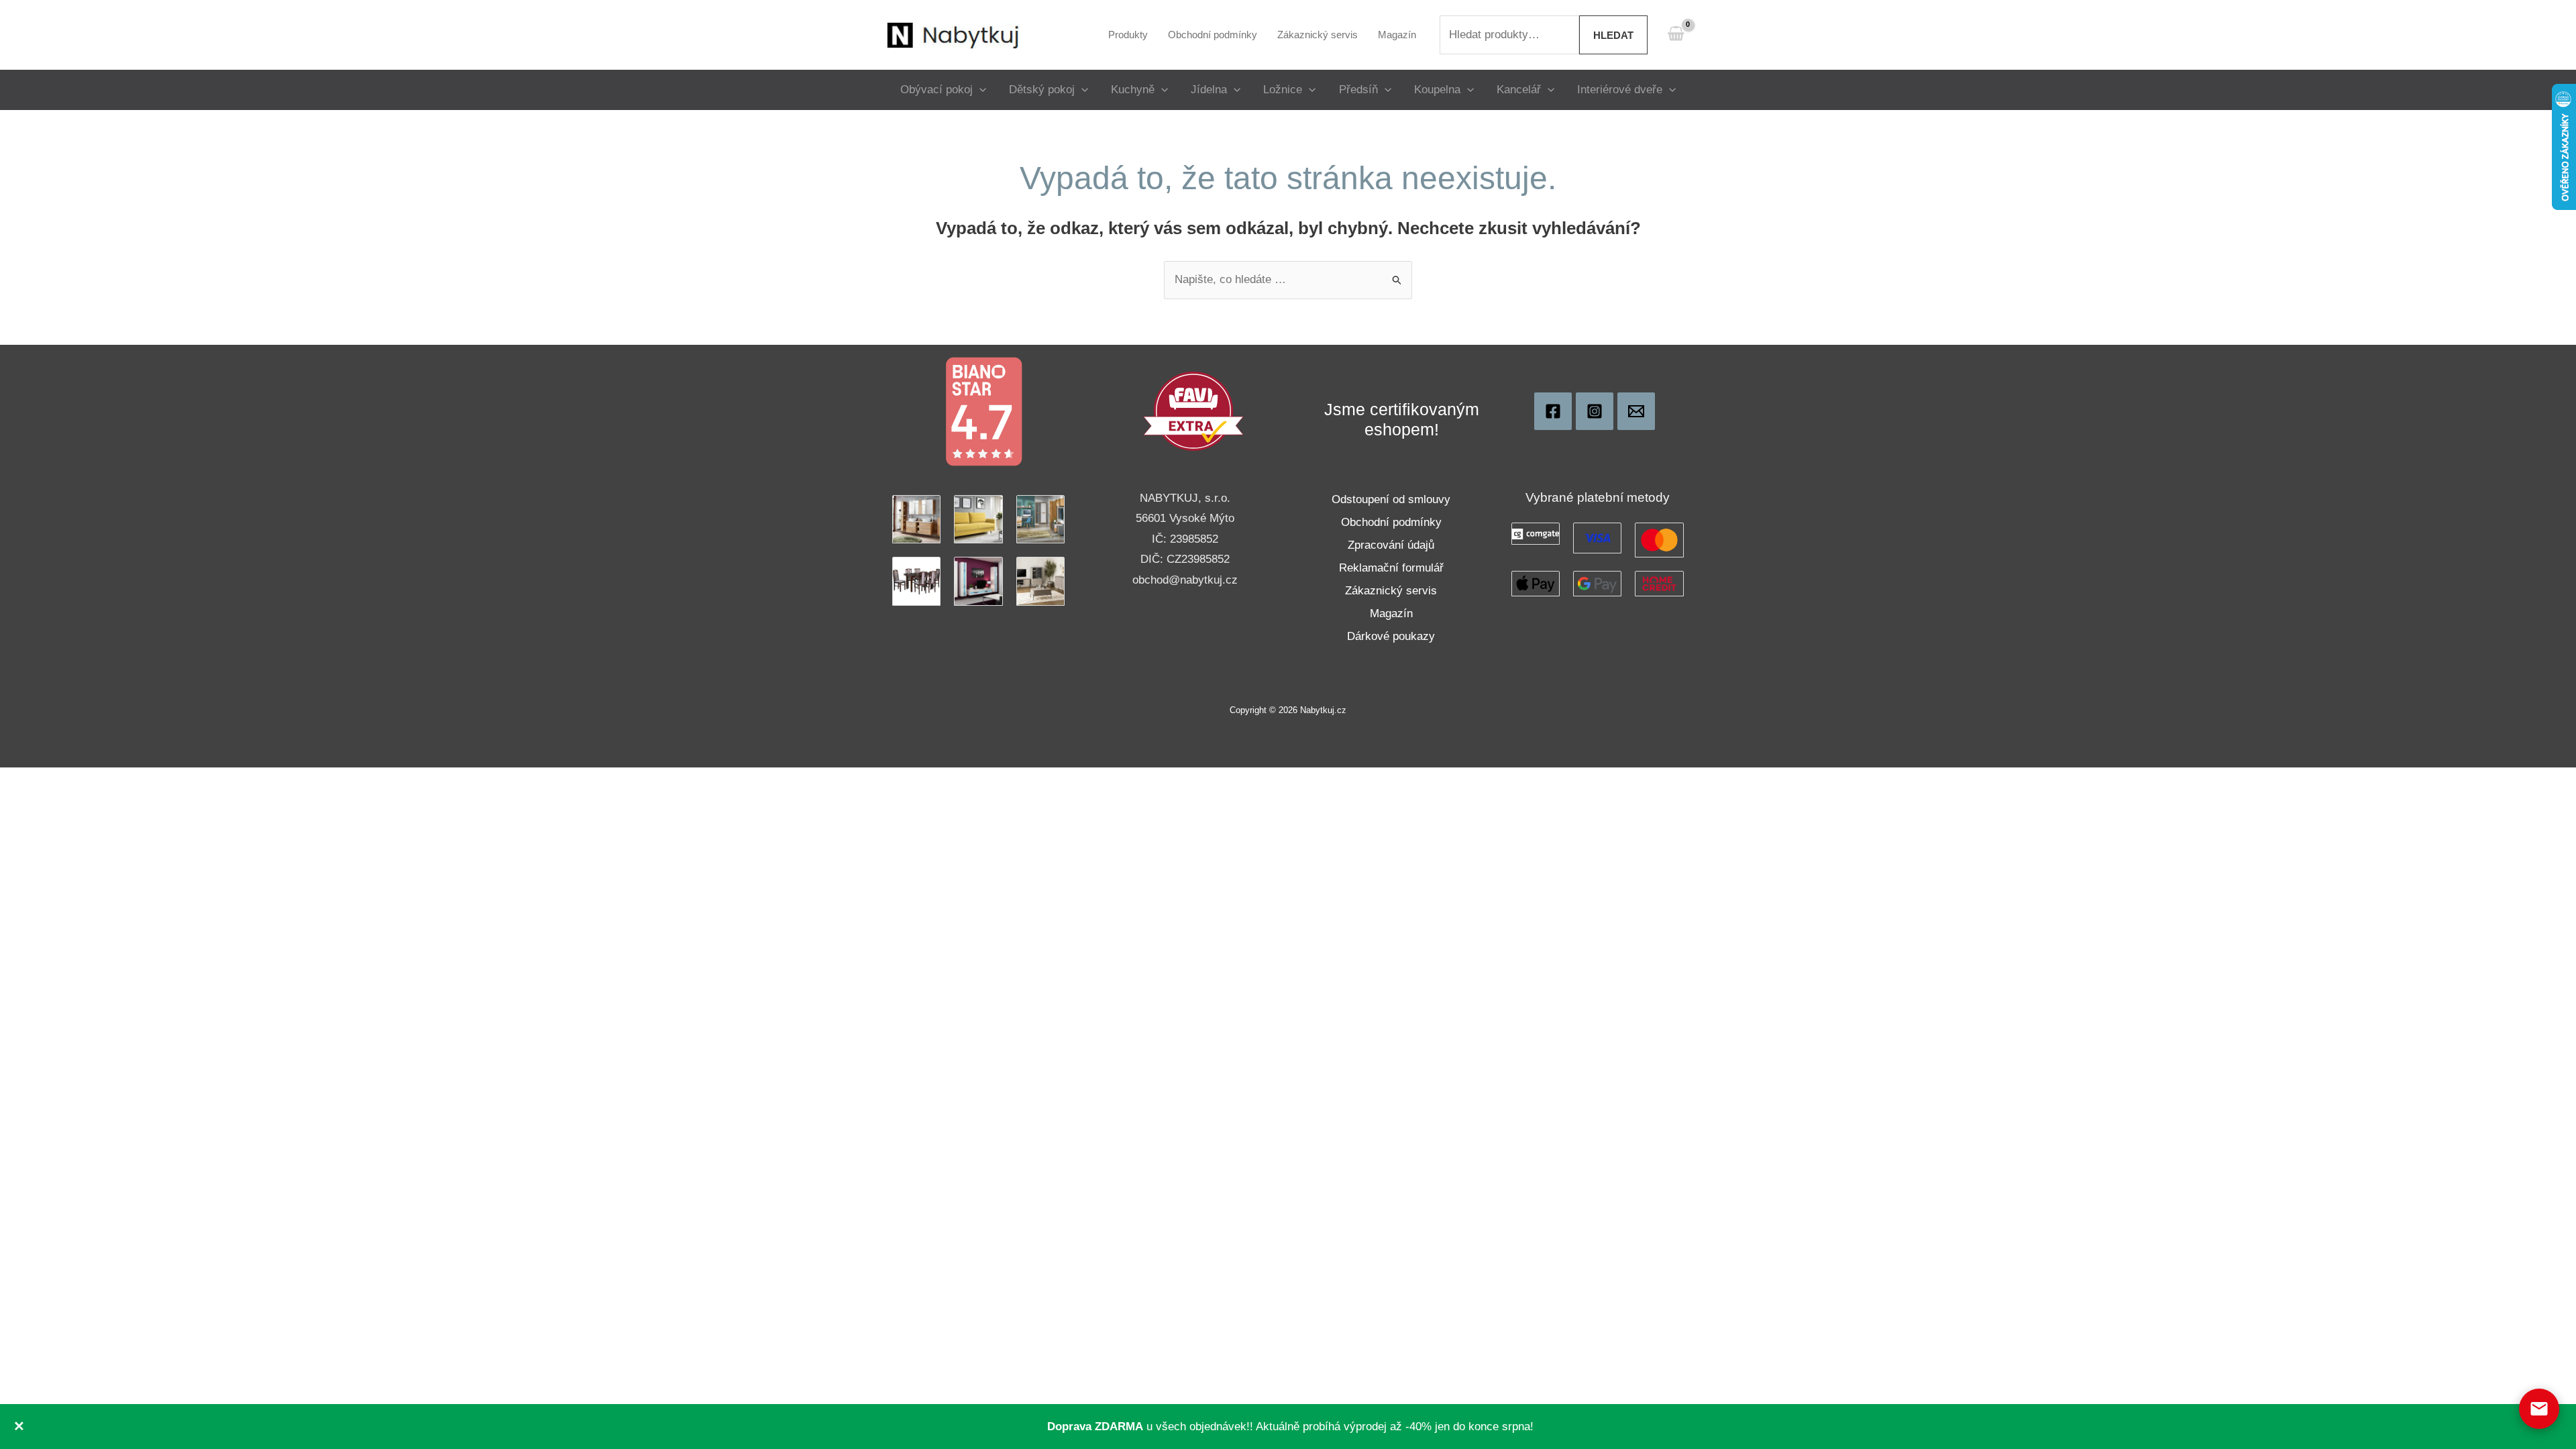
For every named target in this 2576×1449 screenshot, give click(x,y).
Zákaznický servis (1391, 591)
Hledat (1613, 35)
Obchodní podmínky (1391, 522)
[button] (979, 90)
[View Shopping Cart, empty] (1676, 35)
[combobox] (1509, 35)
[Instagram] (1595, 411)
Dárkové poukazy (1391, 636)
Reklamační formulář (1391, 568)
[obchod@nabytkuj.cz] (1636, 411)
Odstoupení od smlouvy (1391, 499)
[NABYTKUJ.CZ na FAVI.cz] (1193, 411)
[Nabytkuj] (1553, 411)
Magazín (1391, 613)
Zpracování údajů (1391, 545)
